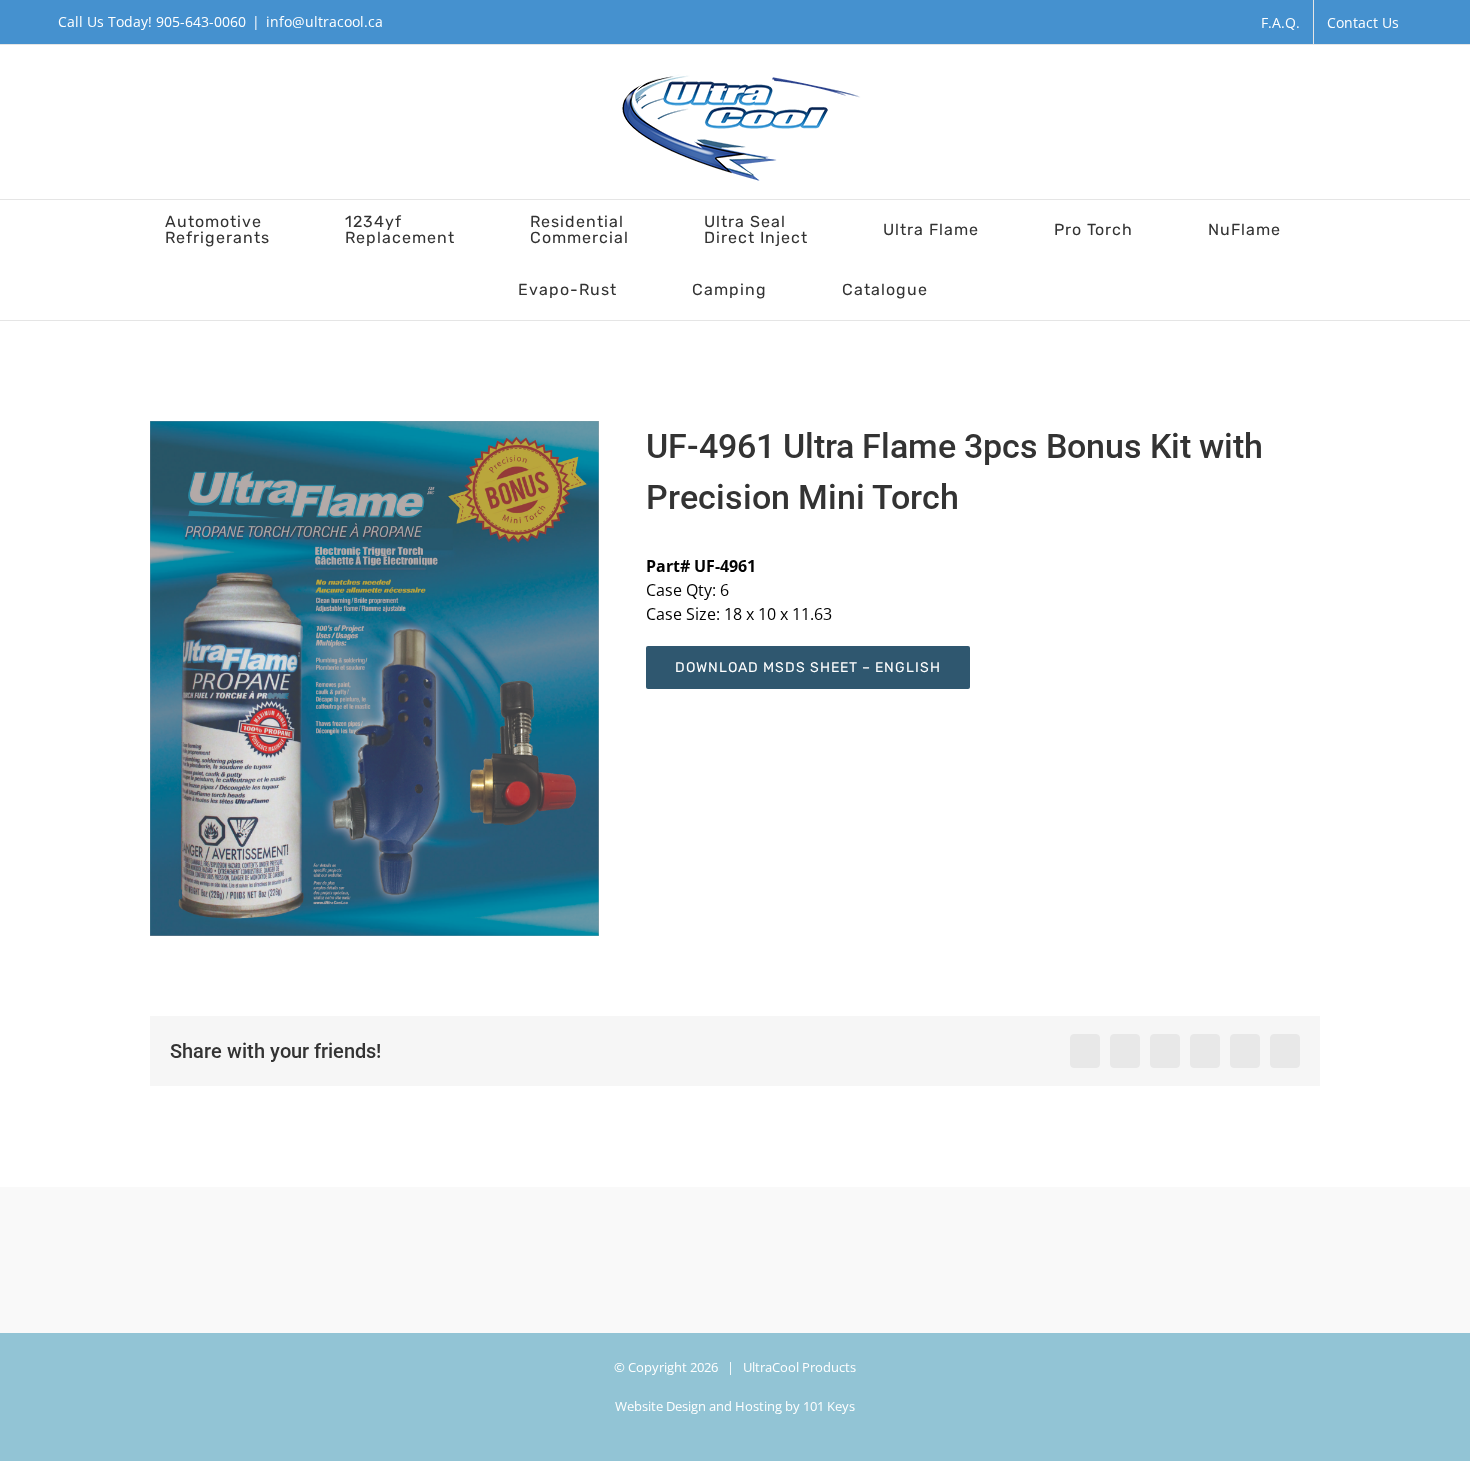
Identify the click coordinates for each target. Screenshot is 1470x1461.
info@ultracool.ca (324, 21)
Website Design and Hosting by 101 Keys (735, 1406)
